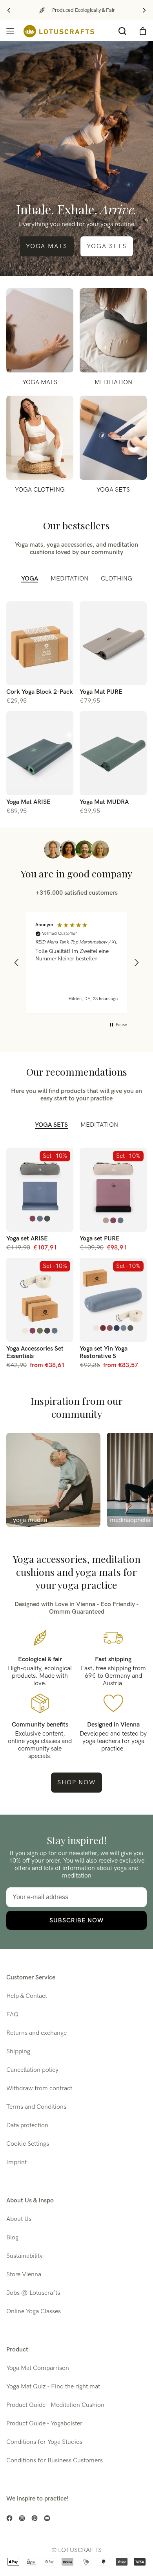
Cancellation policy (32, 2070)
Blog (12, 2238)
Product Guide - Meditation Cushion (55, 2405)
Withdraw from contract (39, 2089)
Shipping (18, 2052)
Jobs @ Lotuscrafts (33, 2293)
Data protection (27, 2125)
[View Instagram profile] (22, 2518)
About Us (19, 2219)
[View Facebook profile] (9, 2518)
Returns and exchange (36, 2033)
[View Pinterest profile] (35, 2518)
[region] (76, 963)
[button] (17, 963)
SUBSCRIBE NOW (76, 1920)
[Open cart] (143, 31)
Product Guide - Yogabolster (44, 2424)
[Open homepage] (59, 31)
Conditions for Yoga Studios (44, 2442)
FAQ (12, 2015)
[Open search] (122, 31)
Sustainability (25, 2256)
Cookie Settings (28, 2144)
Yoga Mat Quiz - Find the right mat (53, 2387)
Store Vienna (24, 2275)
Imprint (16, 2162)
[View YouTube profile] (47, 2518)
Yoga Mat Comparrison (38, 2368)
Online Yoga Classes (34, 2312)
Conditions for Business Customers (55, 2461)
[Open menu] (10, 31)
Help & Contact (27, 1996)
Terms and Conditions (36, 2107)
